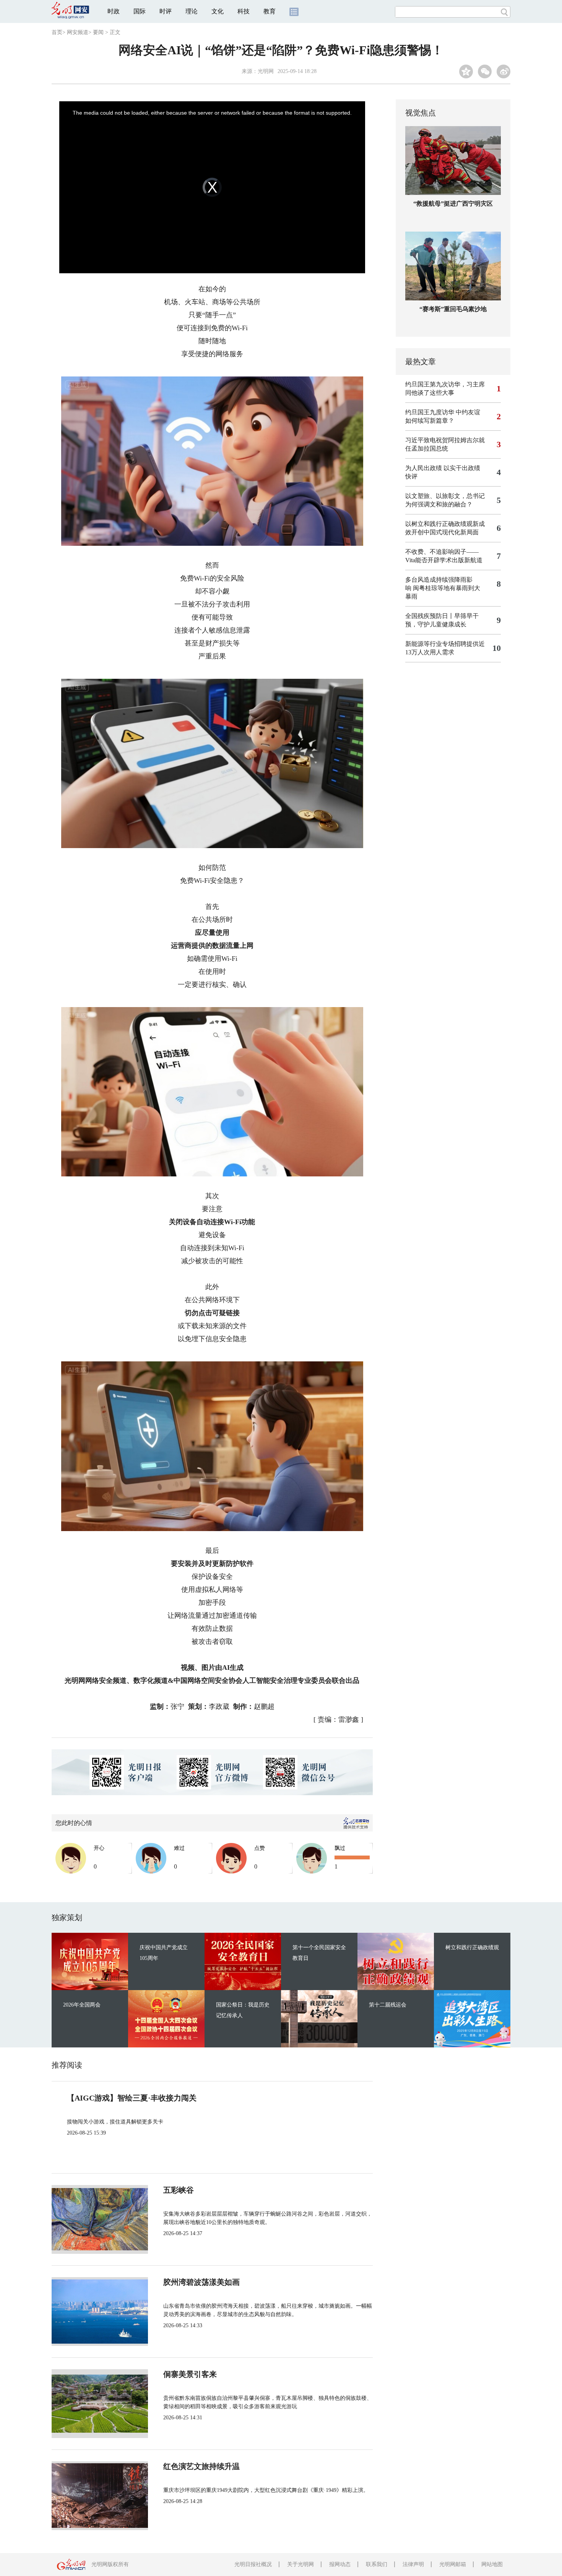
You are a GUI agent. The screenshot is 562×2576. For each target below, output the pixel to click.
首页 (57, 32)
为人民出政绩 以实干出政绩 (443, 468)
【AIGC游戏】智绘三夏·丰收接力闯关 (132, 2098)
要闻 (98, 32)
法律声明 (413, 2564)
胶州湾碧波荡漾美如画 (201, 2282)
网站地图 (492, 2564)
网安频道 (78, 32)
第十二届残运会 (388, 2005)
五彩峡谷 (179, 2190)
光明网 (266, 71)
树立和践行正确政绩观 (472, 1947)
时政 (114, 11)
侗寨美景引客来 (190, 2374)
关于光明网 (300, 2564)
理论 (192, 11)
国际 (140, 11)
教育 (270, 11)
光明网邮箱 (453, 2564)
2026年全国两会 (82, 2005)
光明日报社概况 (253, 2564)
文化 (218, 11)
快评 (411, 476)
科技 (244, 11)
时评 (166, 11)
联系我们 (377, 2564)
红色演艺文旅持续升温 (201, 2466)
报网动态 (340, 2564)
